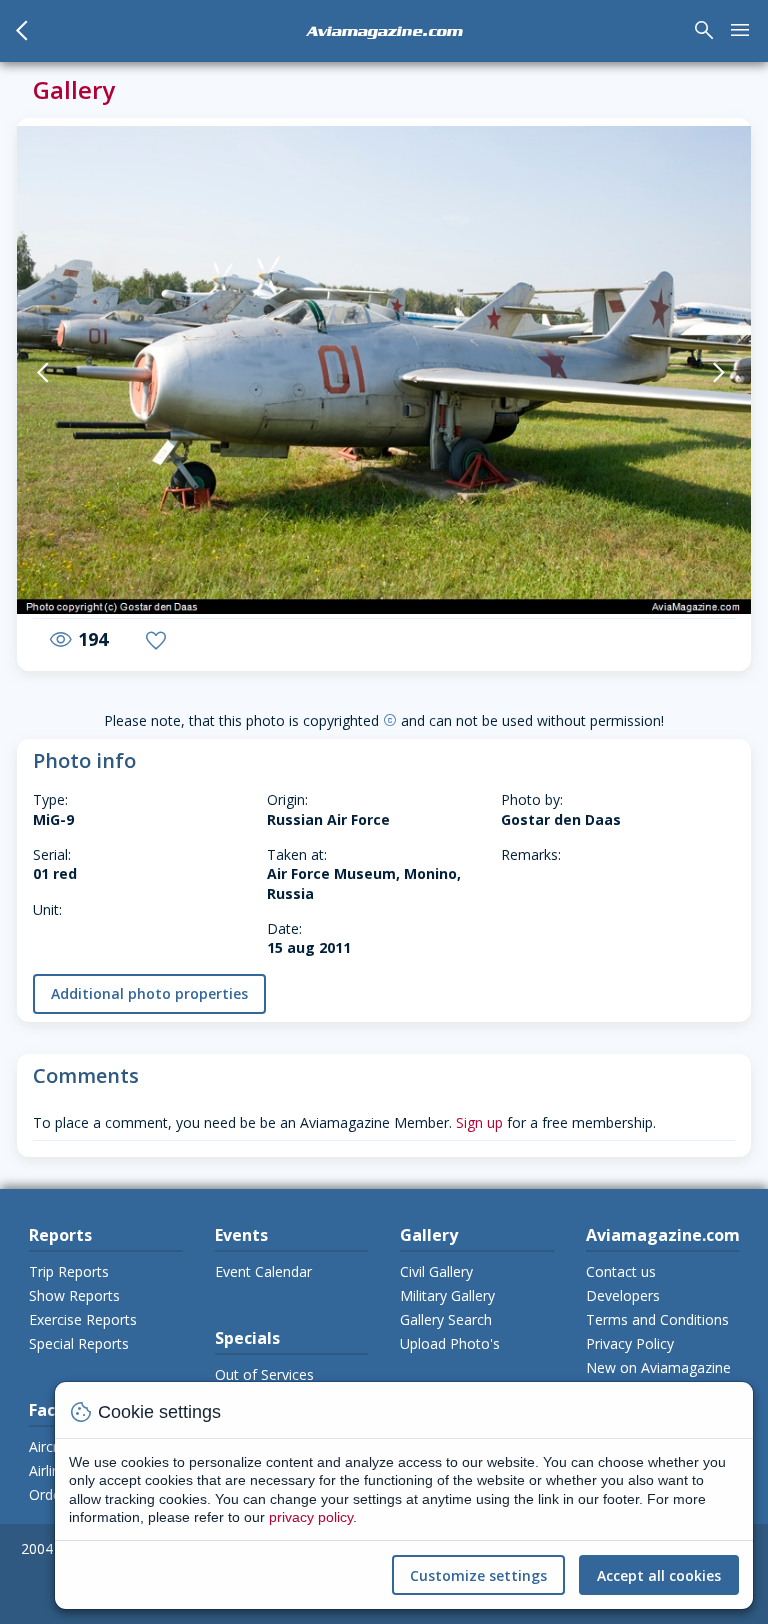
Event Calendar (263, 1271)
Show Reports (74, 1295)
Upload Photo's (450, 1343)
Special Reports (79, 1343)
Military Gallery (447, 1295)
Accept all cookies (659, 1575)
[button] (68, 372)
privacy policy (311, 1517)
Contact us (621, 1271)
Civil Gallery (436, 1271)
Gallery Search (446, 1319)
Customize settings (478, 1575)
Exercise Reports (83, 1319)
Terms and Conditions (657, 1319)
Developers (623, 1295)
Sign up (479, 1122)
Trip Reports (69, 1271)
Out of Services (264, 1374)
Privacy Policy (630, 1343)
